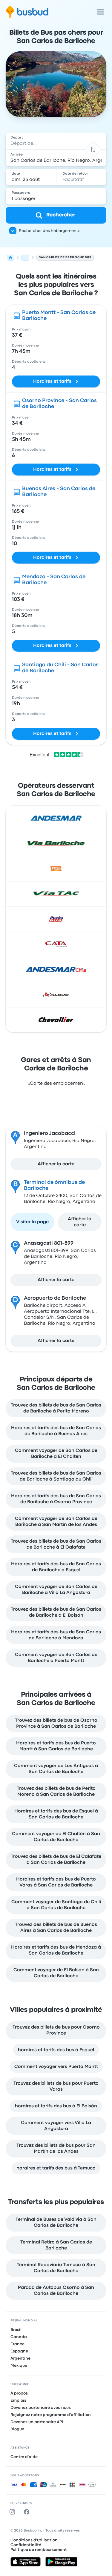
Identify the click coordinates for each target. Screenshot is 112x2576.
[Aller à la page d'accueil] (27, 12)
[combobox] (56, 141)
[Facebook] (28, 2512)
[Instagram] (13, 2512)
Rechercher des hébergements (50, 231)
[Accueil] (10, 258)
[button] (93, 149)
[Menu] (100, 12)
